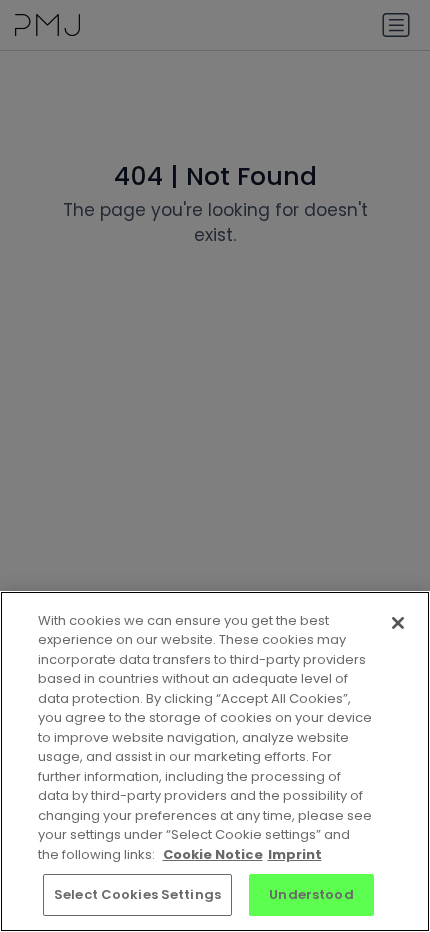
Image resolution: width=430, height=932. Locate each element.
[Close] (398, 623)
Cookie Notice (213, 854)
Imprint (295, 854)
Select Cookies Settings (137, 894)
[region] (215, 761)
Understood (311, 894)
